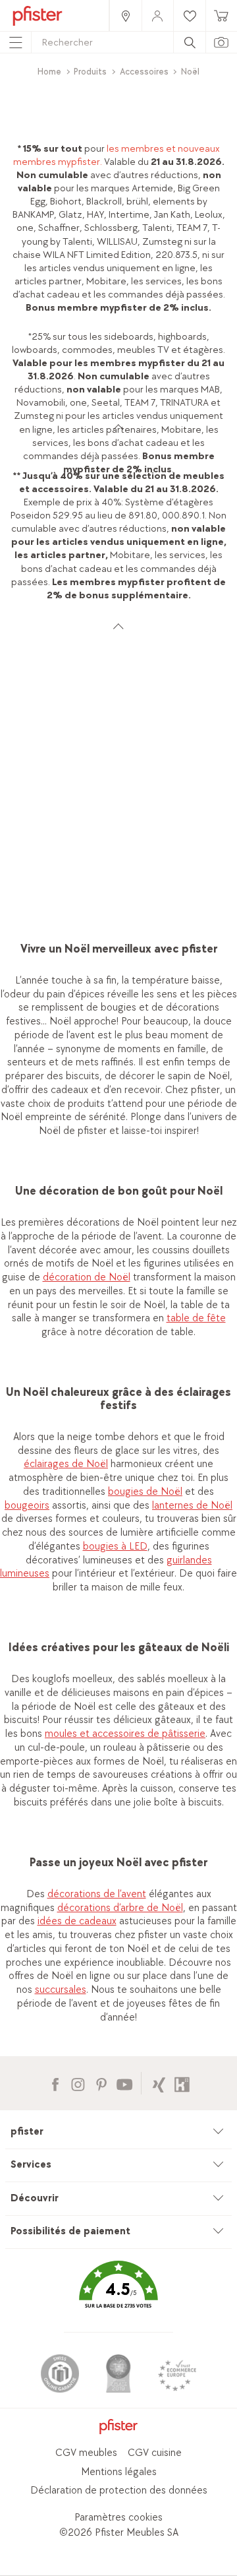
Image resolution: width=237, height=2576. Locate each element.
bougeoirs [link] (27, 1506)
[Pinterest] (101, 2083)
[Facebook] (55, 2083)
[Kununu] (182, 2083)
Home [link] (49, 72)
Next (229, 827)
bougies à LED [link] (115, 1547)
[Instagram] (78, 2083)
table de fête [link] (196, 1318)
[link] (125, 16)
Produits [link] (90, 72)
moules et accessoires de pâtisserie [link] (125, 1734)
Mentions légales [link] (119, 2472)
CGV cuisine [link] (155, 2453)
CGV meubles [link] (86, 2453)
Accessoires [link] (144, 72)
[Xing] (159, 2083)
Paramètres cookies (118, 2518)
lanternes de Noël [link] (192, 1506)
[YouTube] (124, 2083)
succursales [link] (61, 1990)
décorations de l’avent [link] (97, 1894)
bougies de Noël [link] (145, 1492)
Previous (12, 827)
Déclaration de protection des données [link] (119, 2491)
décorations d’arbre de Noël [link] (120, 1908)
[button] (118, 2294)
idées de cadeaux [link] (77, 1921)
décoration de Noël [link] (87, 1277)
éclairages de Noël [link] (66, 1464)
